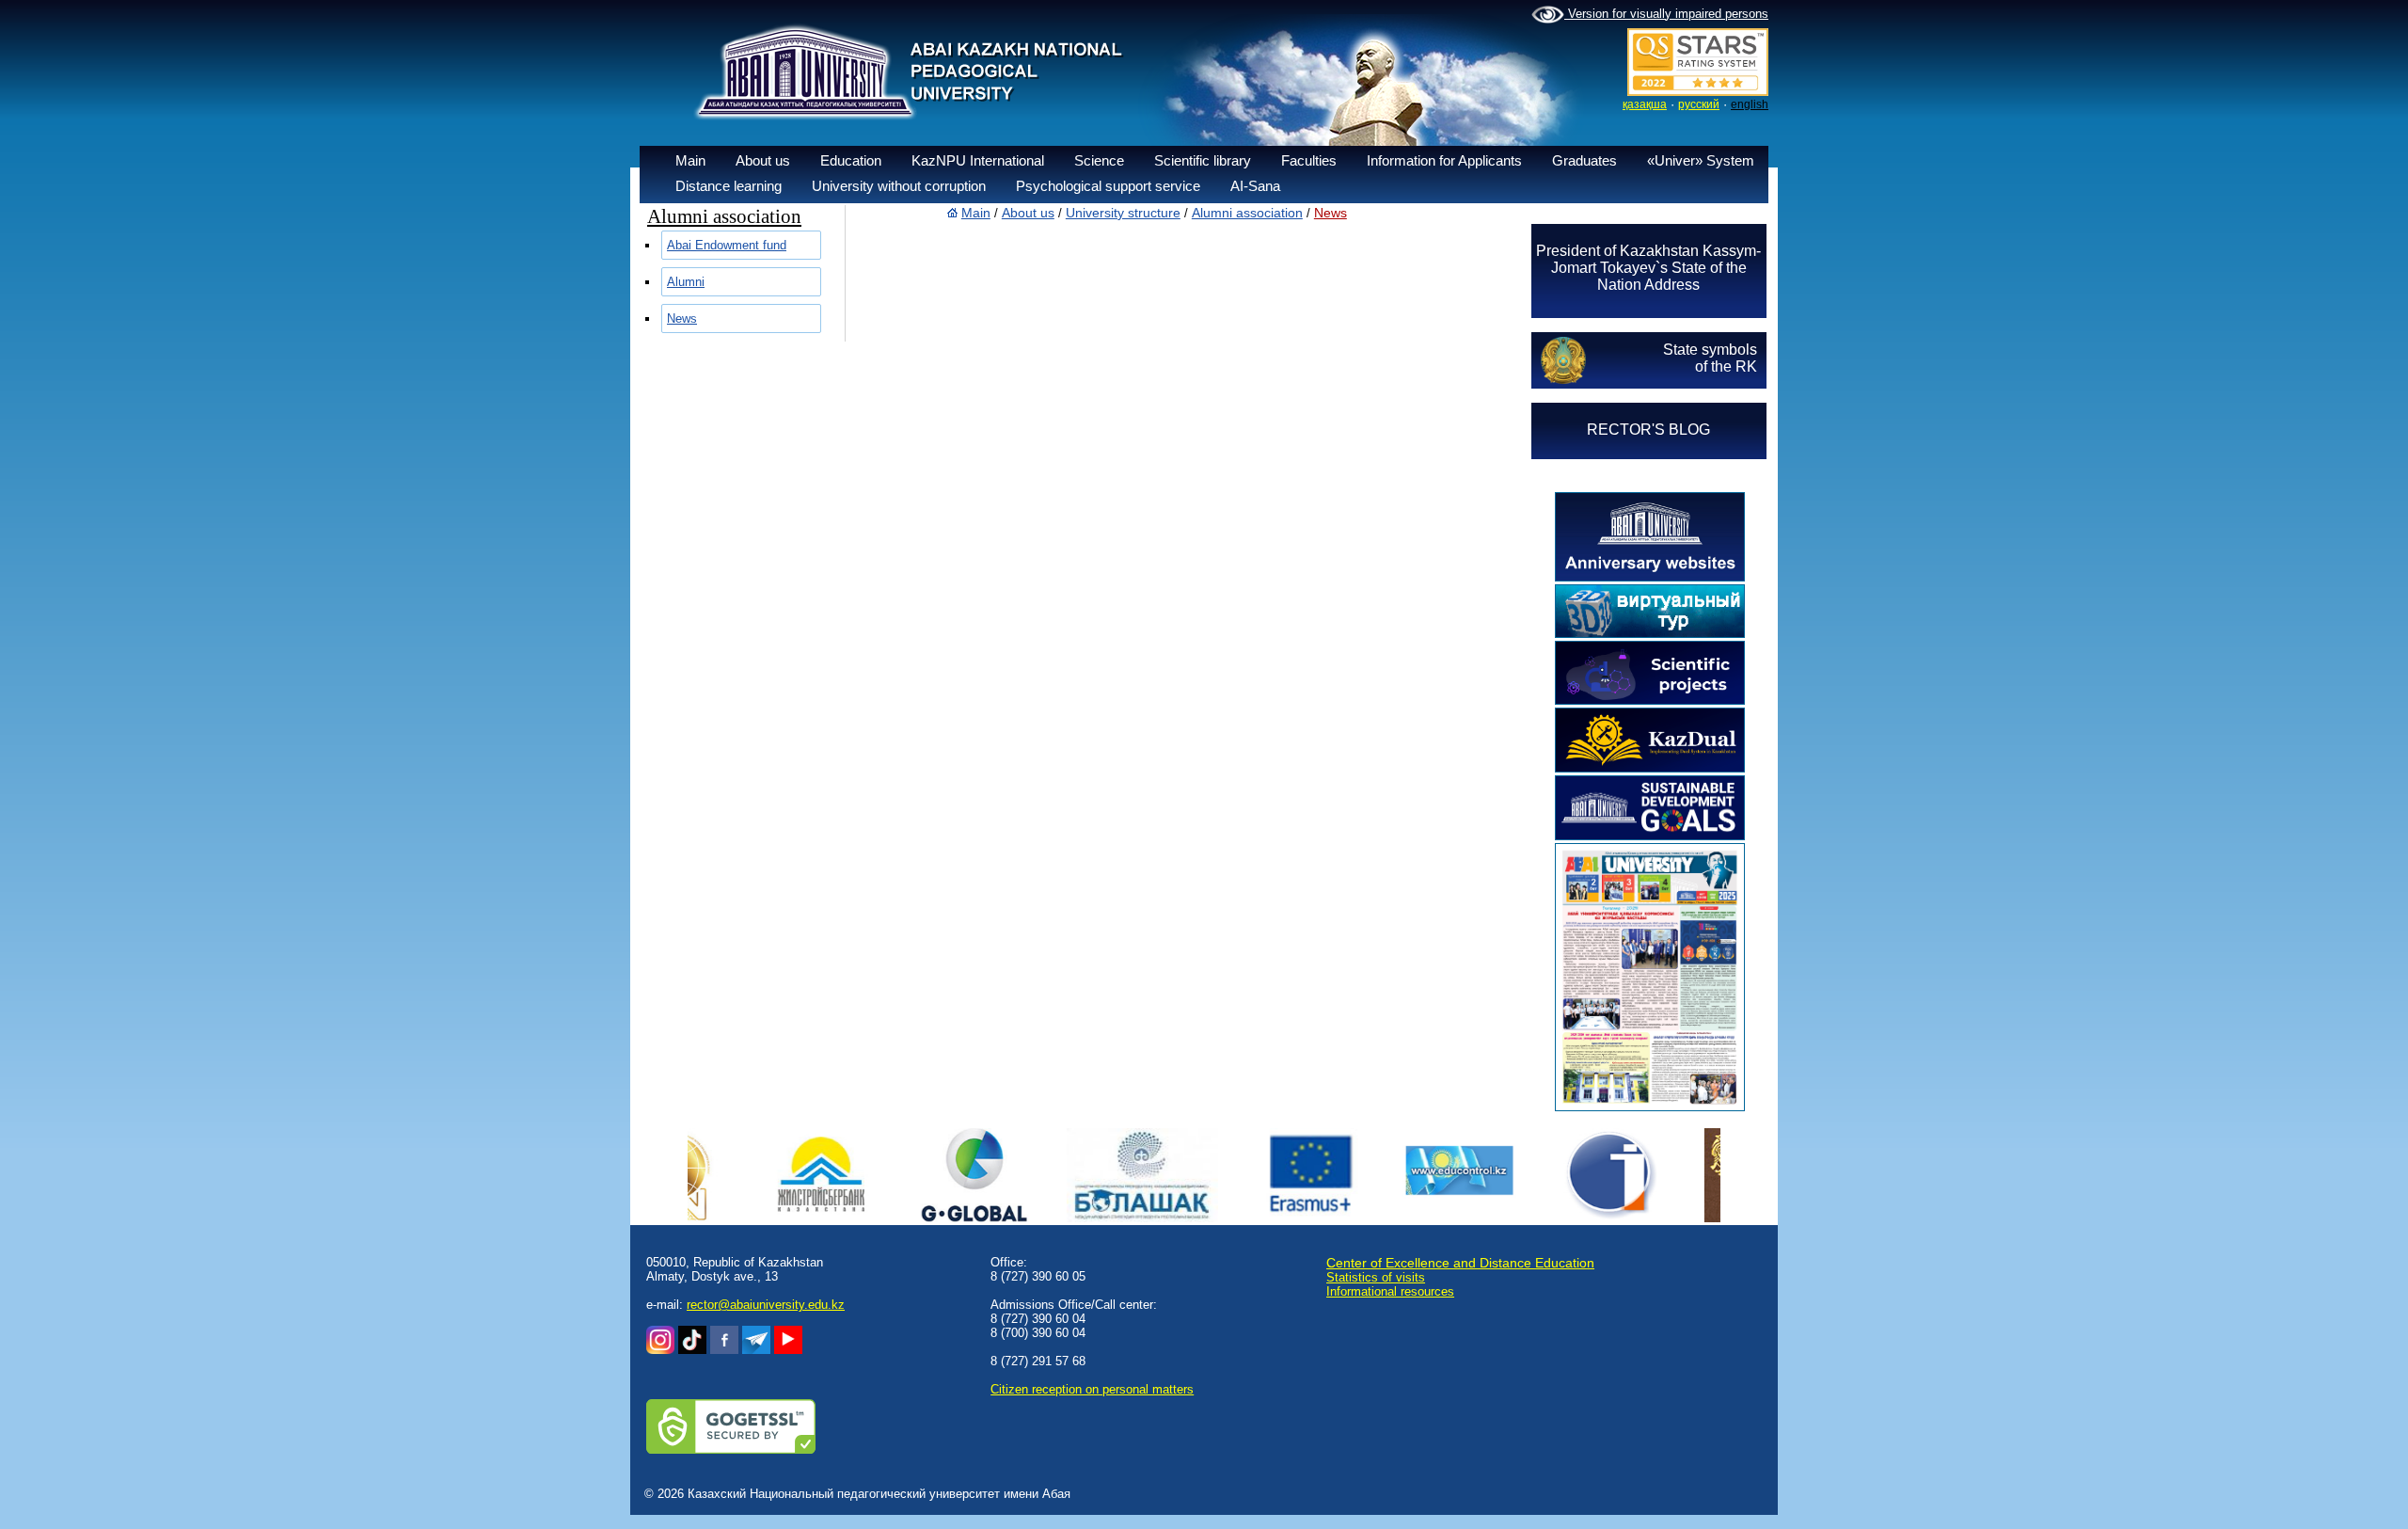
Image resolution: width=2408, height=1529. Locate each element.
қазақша (1645, 104)
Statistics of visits (1376, 1277)
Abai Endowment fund (727, 245)
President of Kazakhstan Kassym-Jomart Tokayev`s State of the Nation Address (1648, 268)
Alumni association (1247, 213)
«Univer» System (1701, 160)
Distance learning (729, 186)
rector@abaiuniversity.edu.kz (766, 1305)
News (682, 319)
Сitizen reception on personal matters (1092, 1389)
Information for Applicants (1444, 160)
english (1750, 104)
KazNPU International (978, 160)
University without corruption (899, 186)
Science (1099, 160)
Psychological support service (1108, 186)
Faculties (1309, 160)
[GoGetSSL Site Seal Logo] (731, 1449)
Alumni (686, 282)
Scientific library (1203, 160)
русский (1699, 104)
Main (690, 160)
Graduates (1584, 160)
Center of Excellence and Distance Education (1460, 1263)
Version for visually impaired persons (1666, 14)
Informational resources (1390, 1291)
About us (763, 160)
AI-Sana (1255, 186)
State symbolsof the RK (1710, 358)
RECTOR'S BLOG (1648, 430)
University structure (1123, 213)
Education (851, 160)
